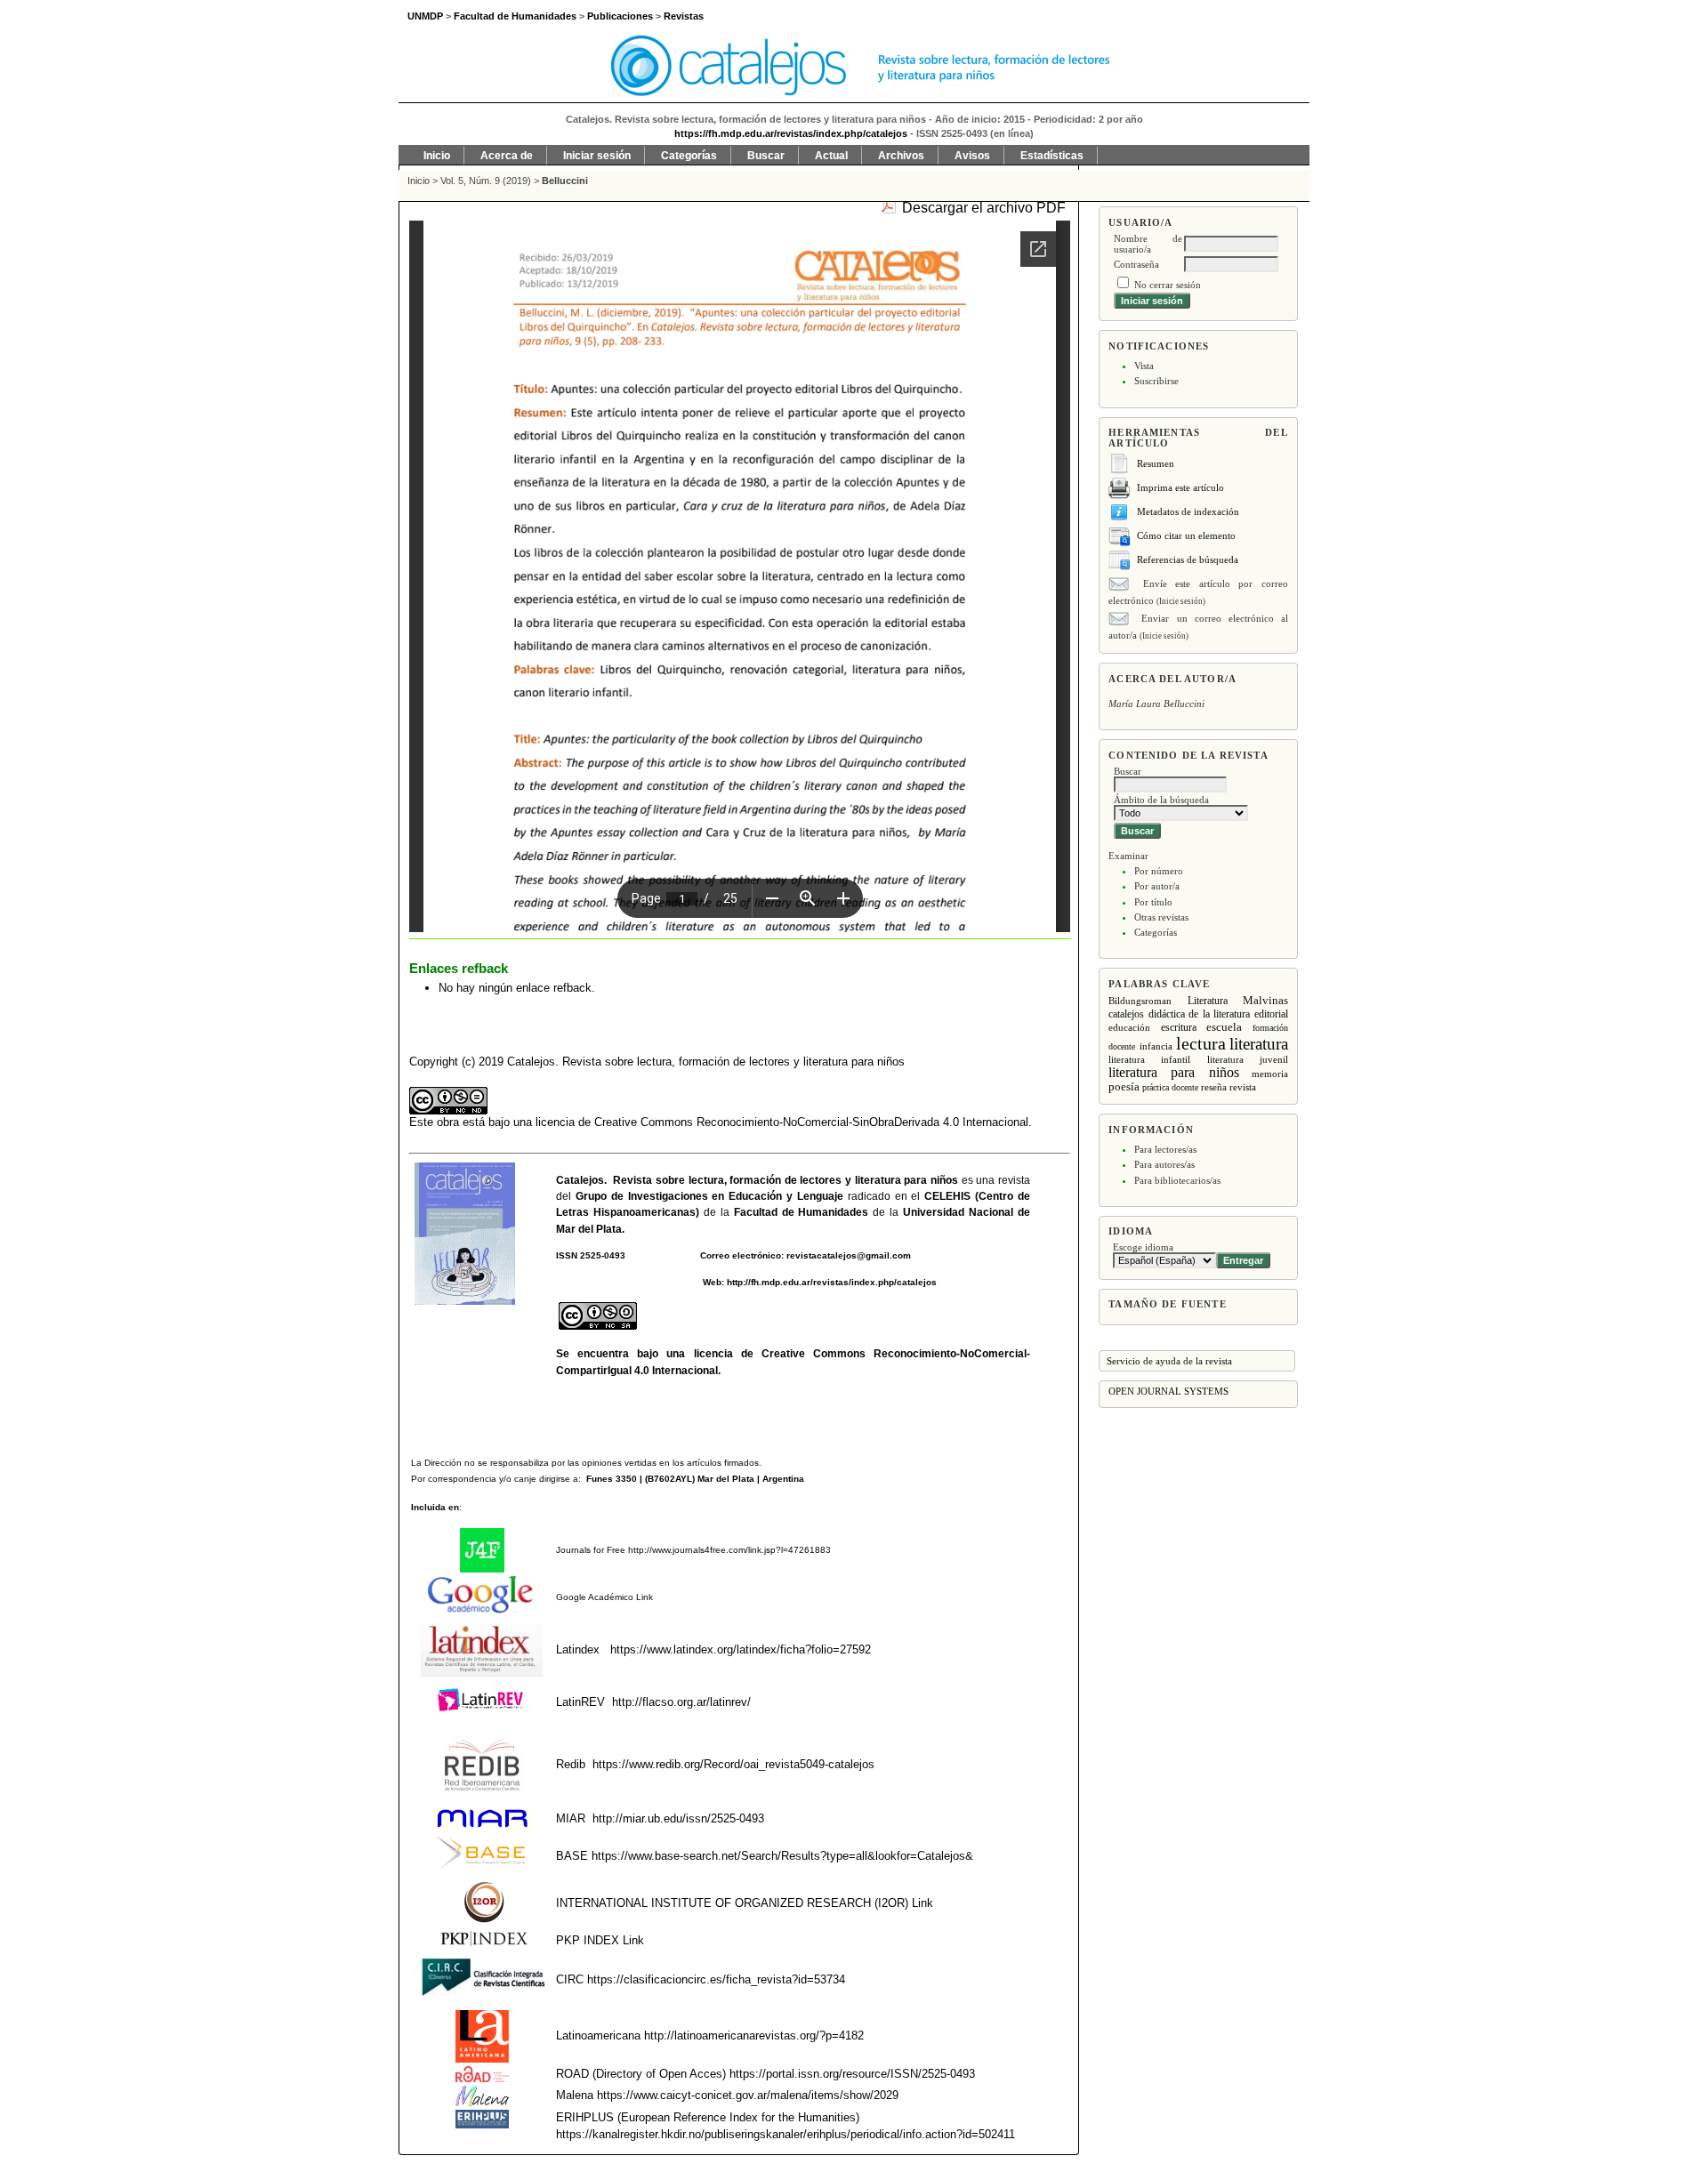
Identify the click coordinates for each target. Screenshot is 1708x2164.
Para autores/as (1164, 1164)
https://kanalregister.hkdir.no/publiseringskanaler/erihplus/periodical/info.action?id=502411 (786, 2134)
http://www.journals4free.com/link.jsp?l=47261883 (729, 1550)
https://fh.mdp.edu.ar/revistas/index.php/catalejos (791, 133)
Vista (1144, 366)
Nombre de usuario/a (1148, 244)
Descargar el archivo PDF (984, 208)
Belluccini (565, 181)
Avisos (972, 156)
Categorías (1156, 932)
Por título (1153, 902)
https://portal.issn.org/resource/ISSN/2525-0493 (852, 2074)
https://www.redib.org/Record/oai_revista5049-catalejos (733, 1764)
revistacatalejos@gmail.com (849, 1255)
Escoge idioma (1143, 1247)
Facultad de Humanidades (802, 1212)
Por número (1159, 871)
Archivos (901, 156)
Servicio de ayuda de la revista (1169, 1361)
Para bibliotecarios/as (1177, 1180)
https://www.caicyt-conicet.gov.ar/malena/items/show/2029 (748, 2095)
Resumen (1156, 463)
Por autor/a (1157, 886)
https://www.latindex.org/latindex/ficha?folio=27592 (739, 1649)
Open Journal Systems (1168, 1391)
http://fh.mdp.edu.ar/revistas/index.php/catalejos (832, 1282)
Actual (831, 156)
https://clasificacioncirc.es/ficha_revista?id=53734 (714, 1979)
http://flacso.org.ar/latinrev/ (681, 1702)
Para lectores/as (1165, 1149)
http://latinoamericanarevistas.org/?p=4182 (754, 2035)
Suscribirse (1156, 381)
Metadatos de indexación (1188, 511)
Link (643, 1597)
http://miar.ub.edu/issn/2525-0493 (678, 1818)
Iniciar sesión (597, 156)
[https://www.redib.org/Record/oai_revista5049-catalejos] (591, 1764)
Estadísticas (1052, 156)
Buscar (766, 156)
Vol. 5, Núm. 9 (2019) (486, 181)
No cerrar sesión (1168, 285)
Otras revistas (1161, 917)
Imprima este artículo (1180, 487)
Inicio (437, 156)
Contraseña (1136, 264)
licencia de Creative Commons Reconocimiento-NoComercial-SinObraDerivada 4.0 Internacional (782, 1122)
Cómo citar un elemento (1186, 535)
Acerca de (507, 156)
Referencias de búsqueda (1188, 559)
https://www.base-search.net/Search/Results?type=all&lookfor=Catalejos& (782, 1856)
